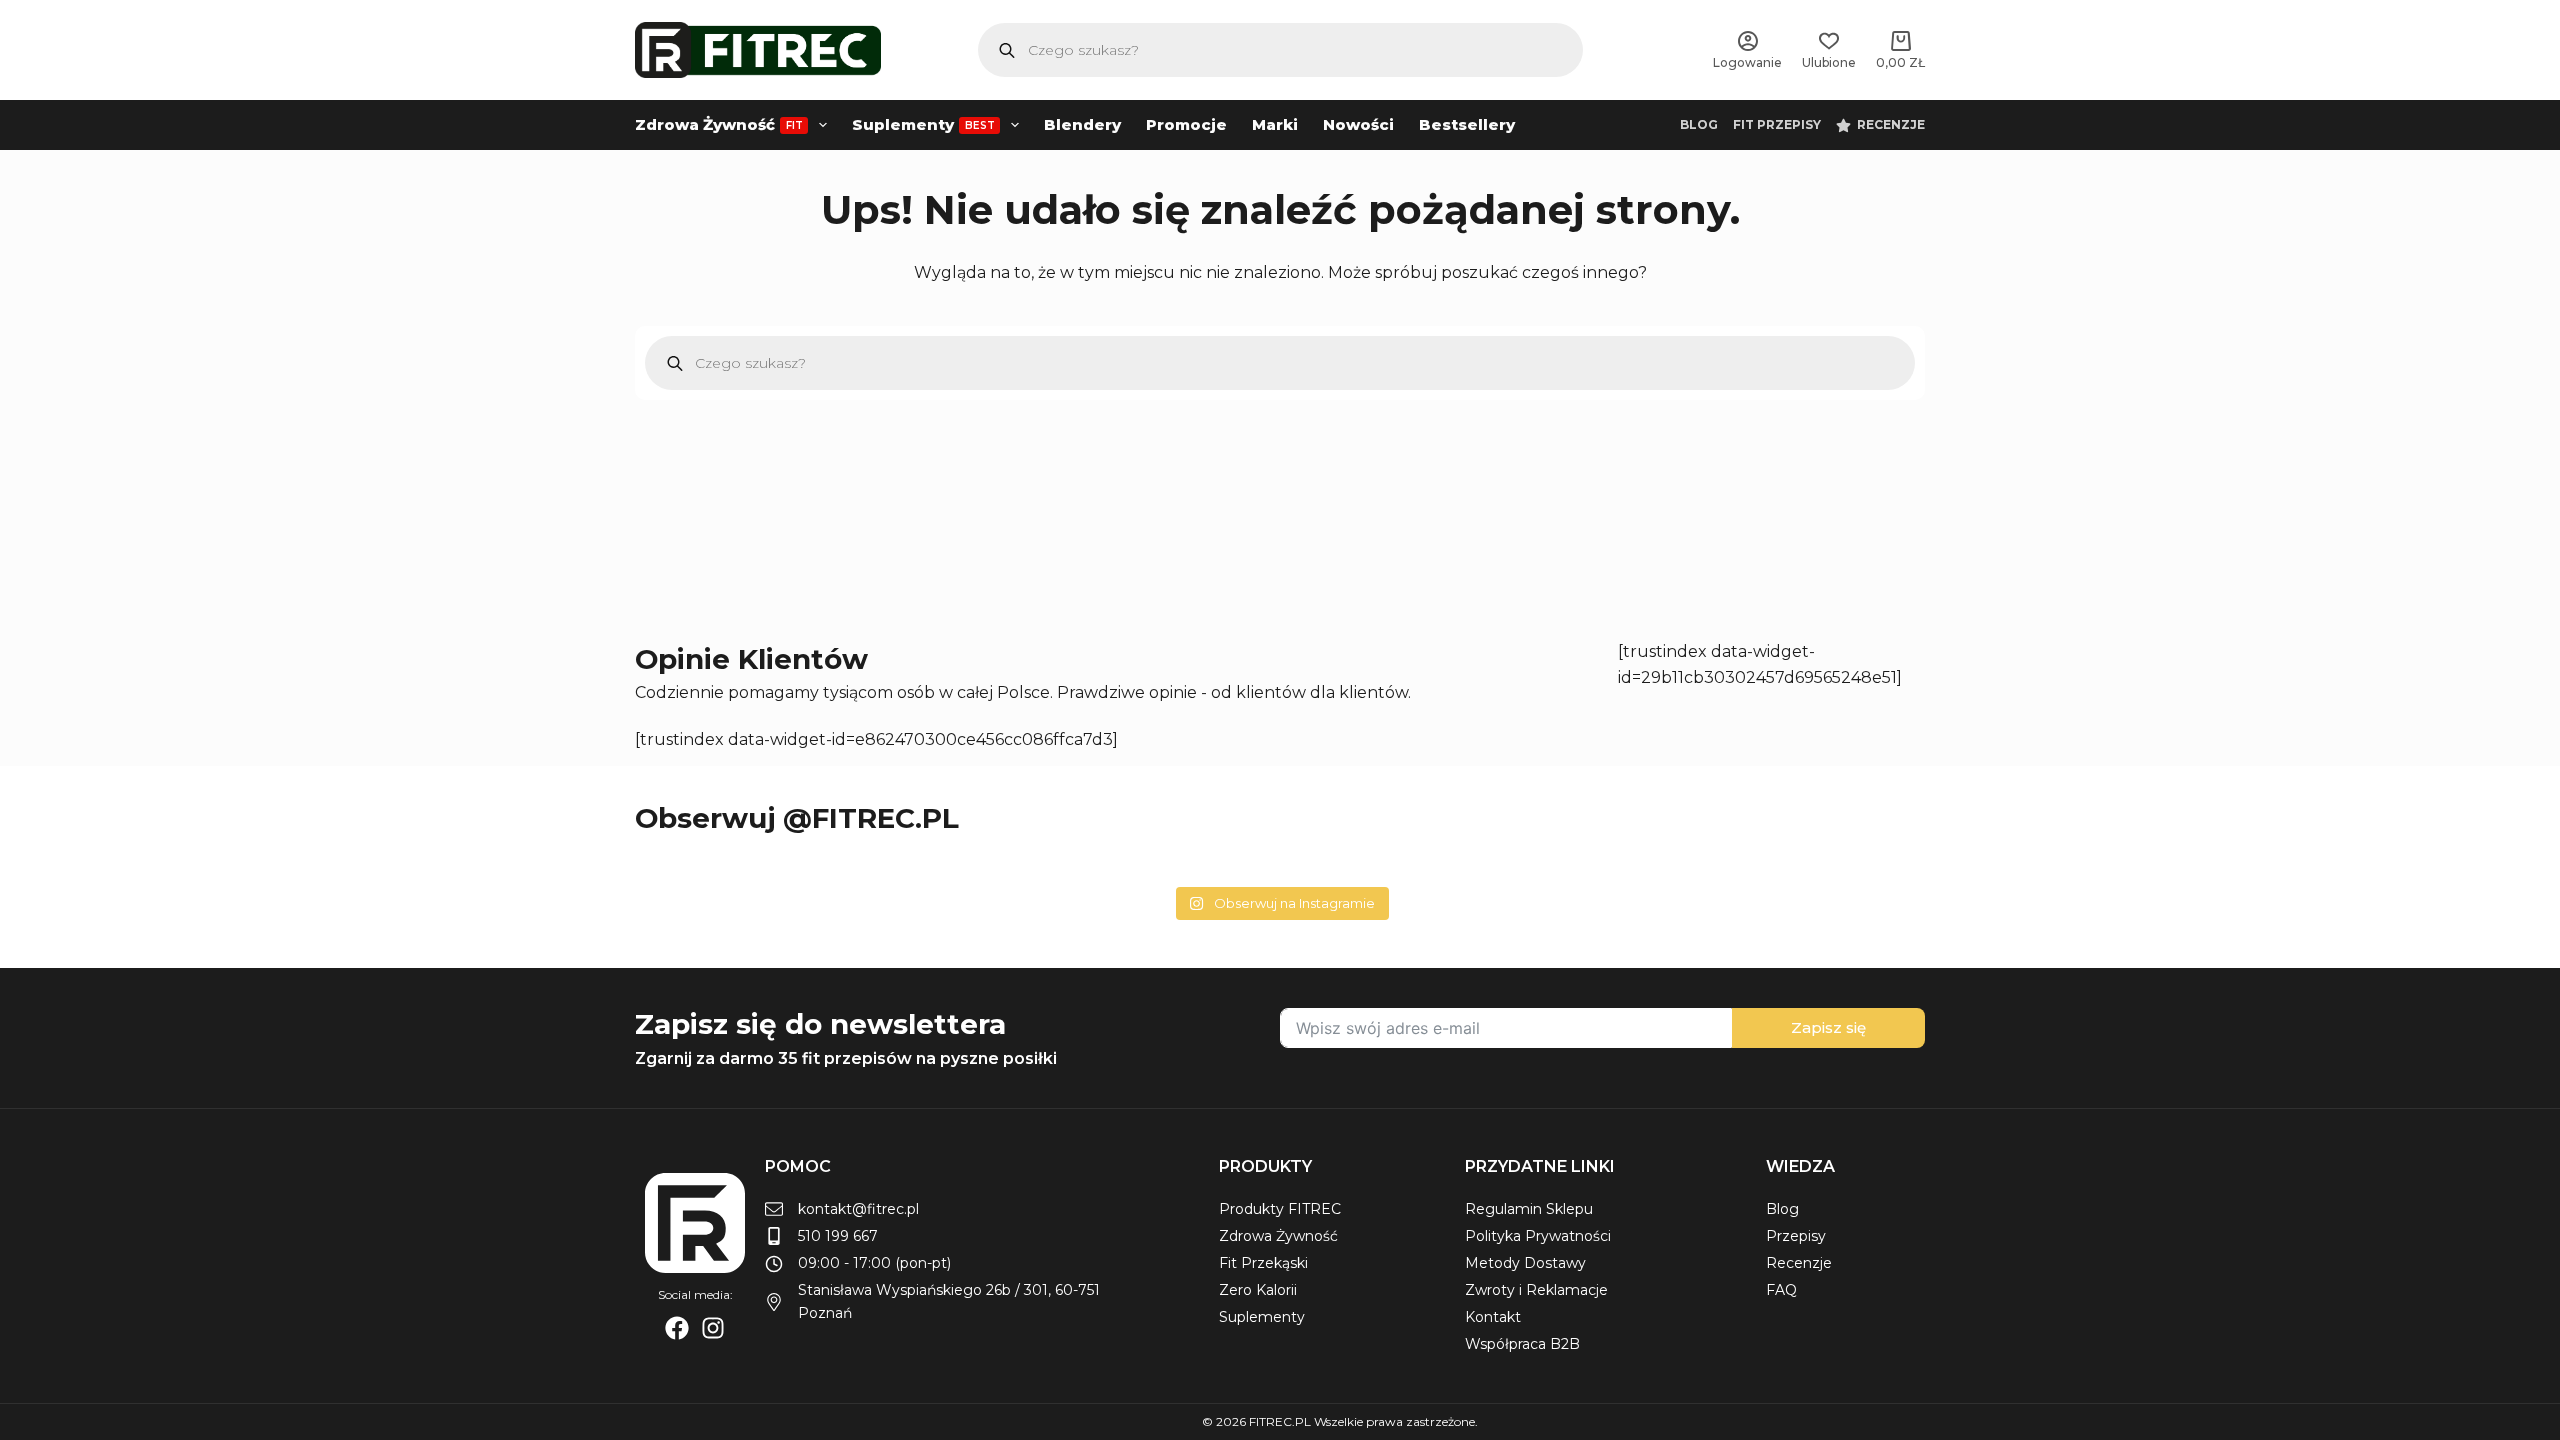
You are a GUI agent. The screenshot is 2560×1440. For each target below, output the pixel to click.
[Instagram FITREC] (713, 1328)
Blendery (1082, 124)
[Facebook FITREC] (677, 1328)
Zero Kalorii (1258, 1290)
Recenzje (1891, 124)
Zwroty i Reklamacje (1536, 1290)
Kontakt (1493, 1317)
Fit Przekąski (1263, 1263)
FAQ (1781, 1290)
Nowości (1358, 124)
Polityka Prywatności (1538, 1236)
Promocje (1186, 124)
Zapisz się (1828, 1027)
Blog (1699, 124)
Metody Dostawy (1525, 1263)
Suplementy (923, 124)
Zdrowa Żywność (719, 124)
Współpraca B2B (1522, 1344)
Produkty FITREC (1280, 1209)
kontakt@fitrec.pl (858, 1209)
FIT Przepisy (1777, 124)
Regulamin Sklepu (1529, 1209)
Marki (1275, 124)
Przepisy (1796, 1236)
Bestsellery (1467, 124)
